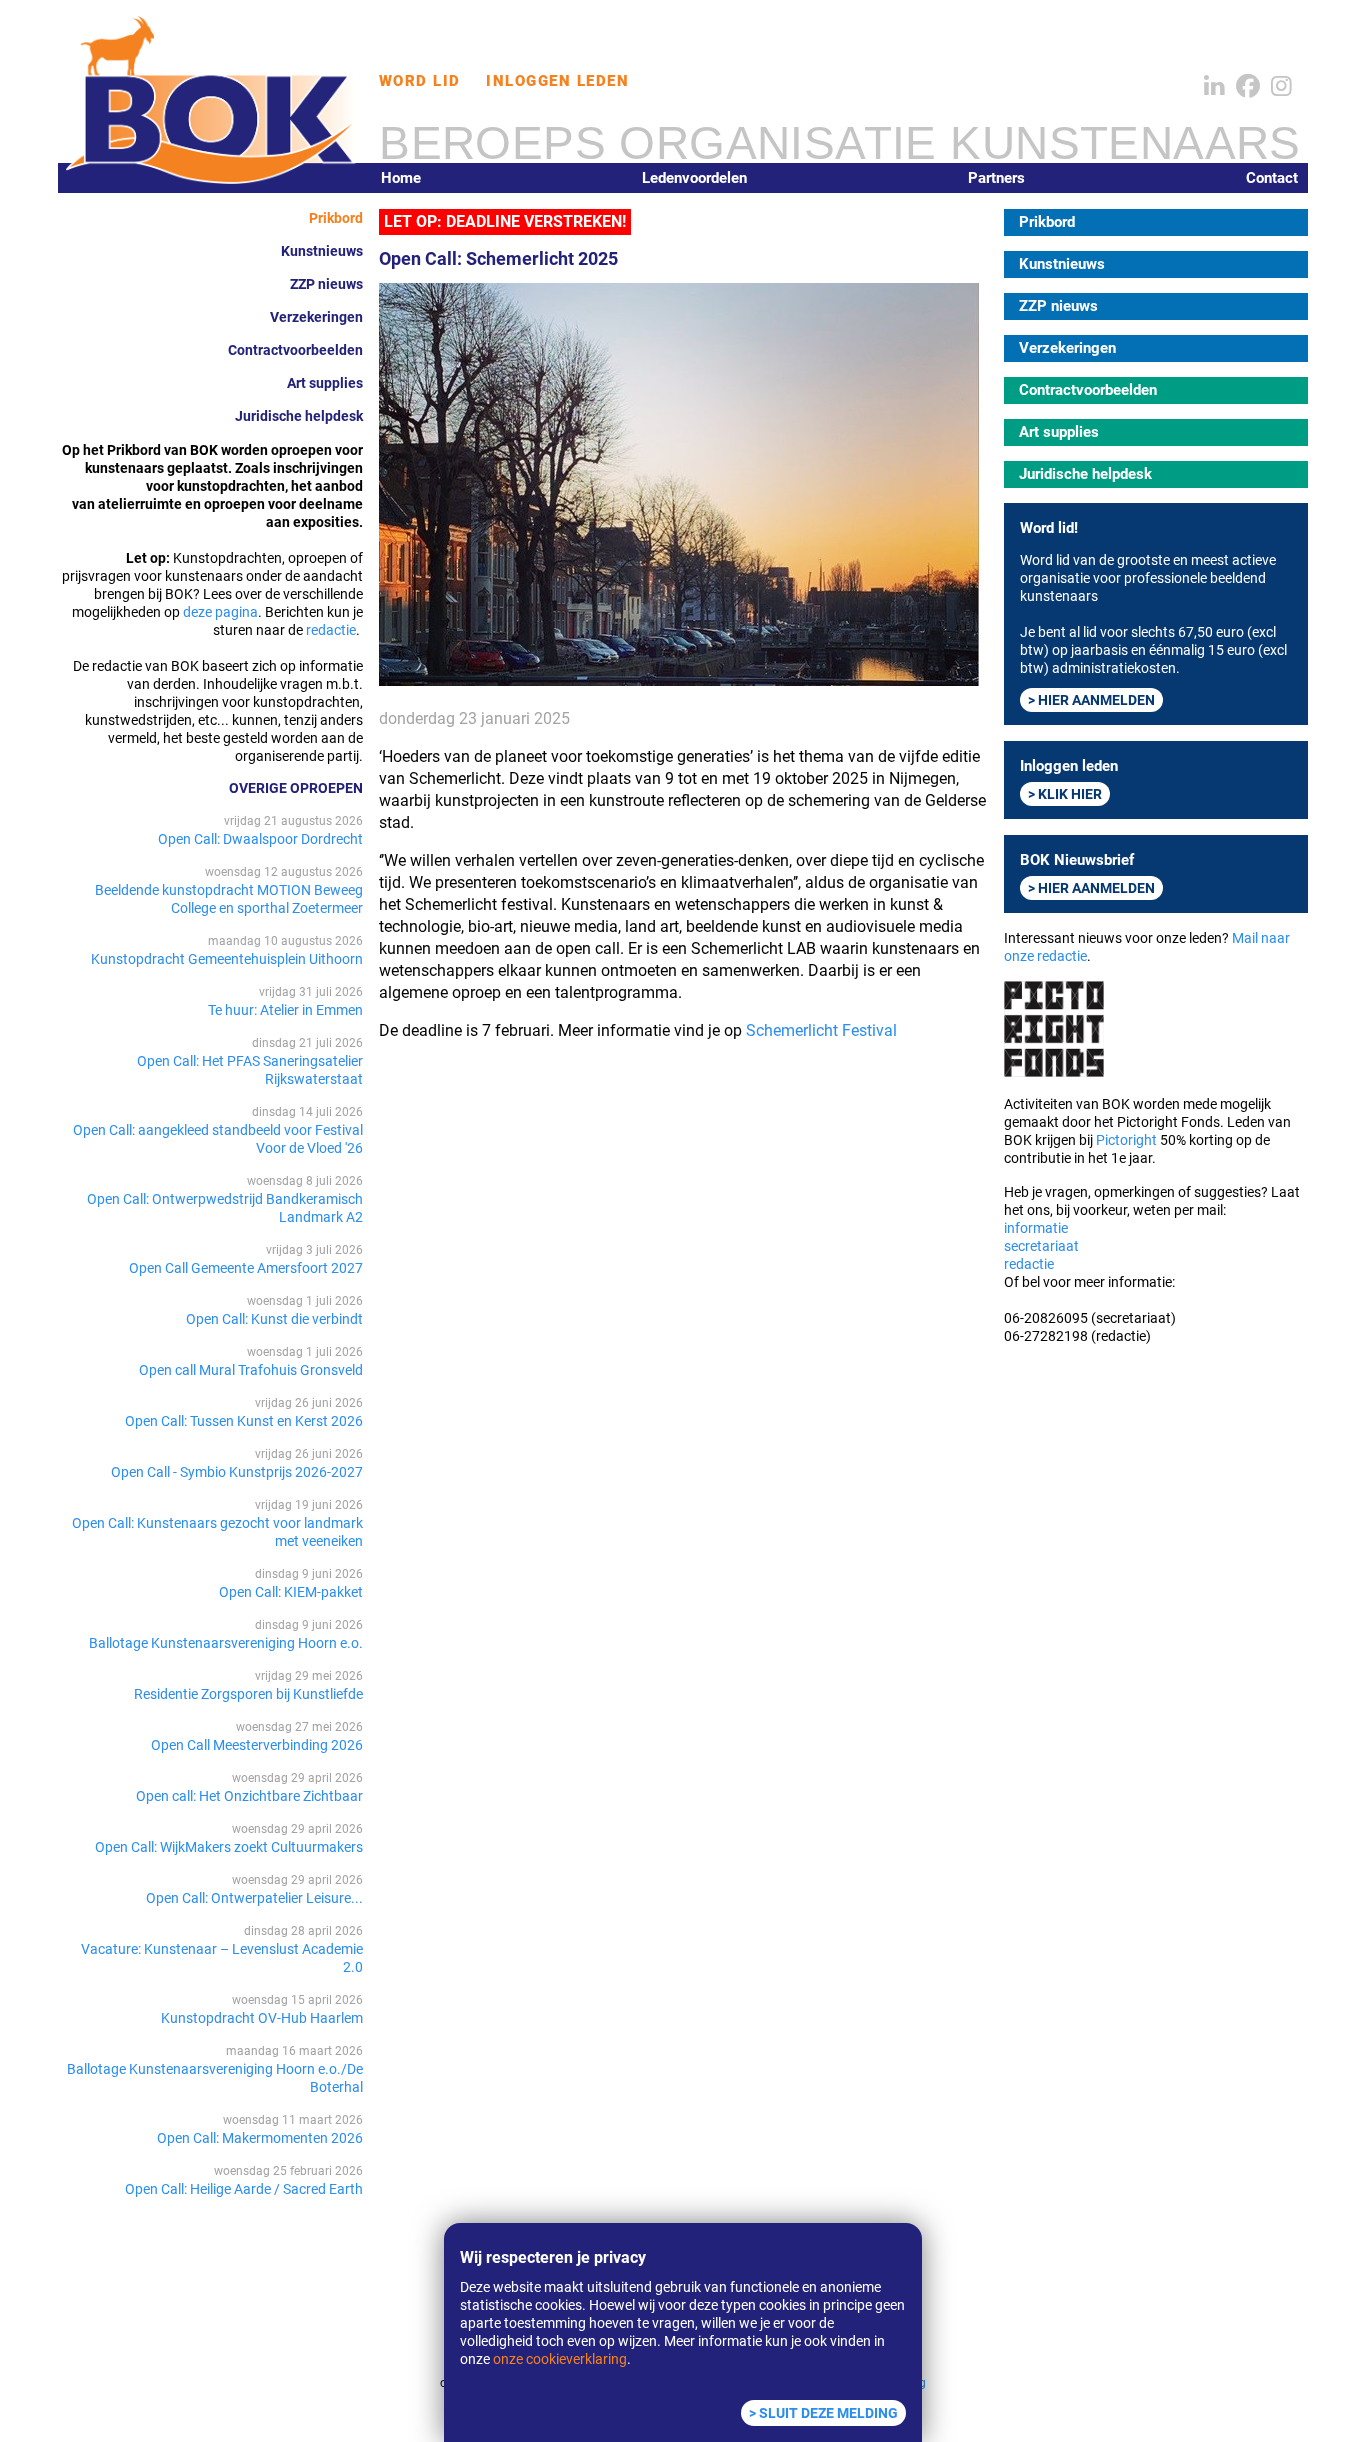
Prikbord (336, 218)
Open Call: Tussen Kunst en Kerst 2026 (244, 1421)
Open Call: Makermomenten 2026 (260, 2138)
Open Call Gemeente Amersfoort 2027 (246, 1268)
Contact (1272, 178)
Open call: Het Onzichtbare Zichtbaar (249, 1796)
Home (401, 178)
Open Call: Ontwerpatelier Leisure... (254, 1898)
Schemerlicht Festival (821, 1030)
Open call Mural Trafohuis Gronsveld (251, 1370)
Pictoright (1126, 1140)
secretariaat (1041, 1246)
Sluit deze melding (828, 2413)
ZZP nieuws (326, 284)
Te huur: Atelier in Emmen (285, 1010)
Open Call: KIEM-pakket (291, 1592)
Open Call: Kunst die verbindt (274, 1319)
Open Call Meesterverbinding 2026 (257, 1745)
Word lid (420, 81)
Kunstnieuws (322, 251)
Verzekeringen (316, 317)
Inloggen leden (557, 81)
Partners (996, 178)
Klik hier (1070, 794)
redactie (331, 630)
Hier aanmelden (1096, 700)
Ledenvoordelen (694, 178)
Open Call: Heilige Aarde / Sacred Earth (244, 2189)
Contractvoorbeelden (295, 350)
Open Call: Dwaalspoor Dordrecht (260, 839)
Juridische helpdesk (299, 416)
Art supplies (325, 383)
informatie (1036, 1228)
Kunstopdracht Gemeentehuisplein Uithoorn (227, 959)
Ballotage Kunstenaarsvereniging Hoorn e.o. (226, 1643)
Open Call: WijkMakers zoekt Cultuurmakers (229, 1847)
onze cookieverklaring (560, 2359)
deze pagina (220, 612)
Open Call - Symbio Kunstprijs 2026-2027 (237, 1472)
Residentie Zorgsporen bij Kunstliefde (248, 1694)
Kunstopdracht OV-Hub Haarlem (262, 2018)
